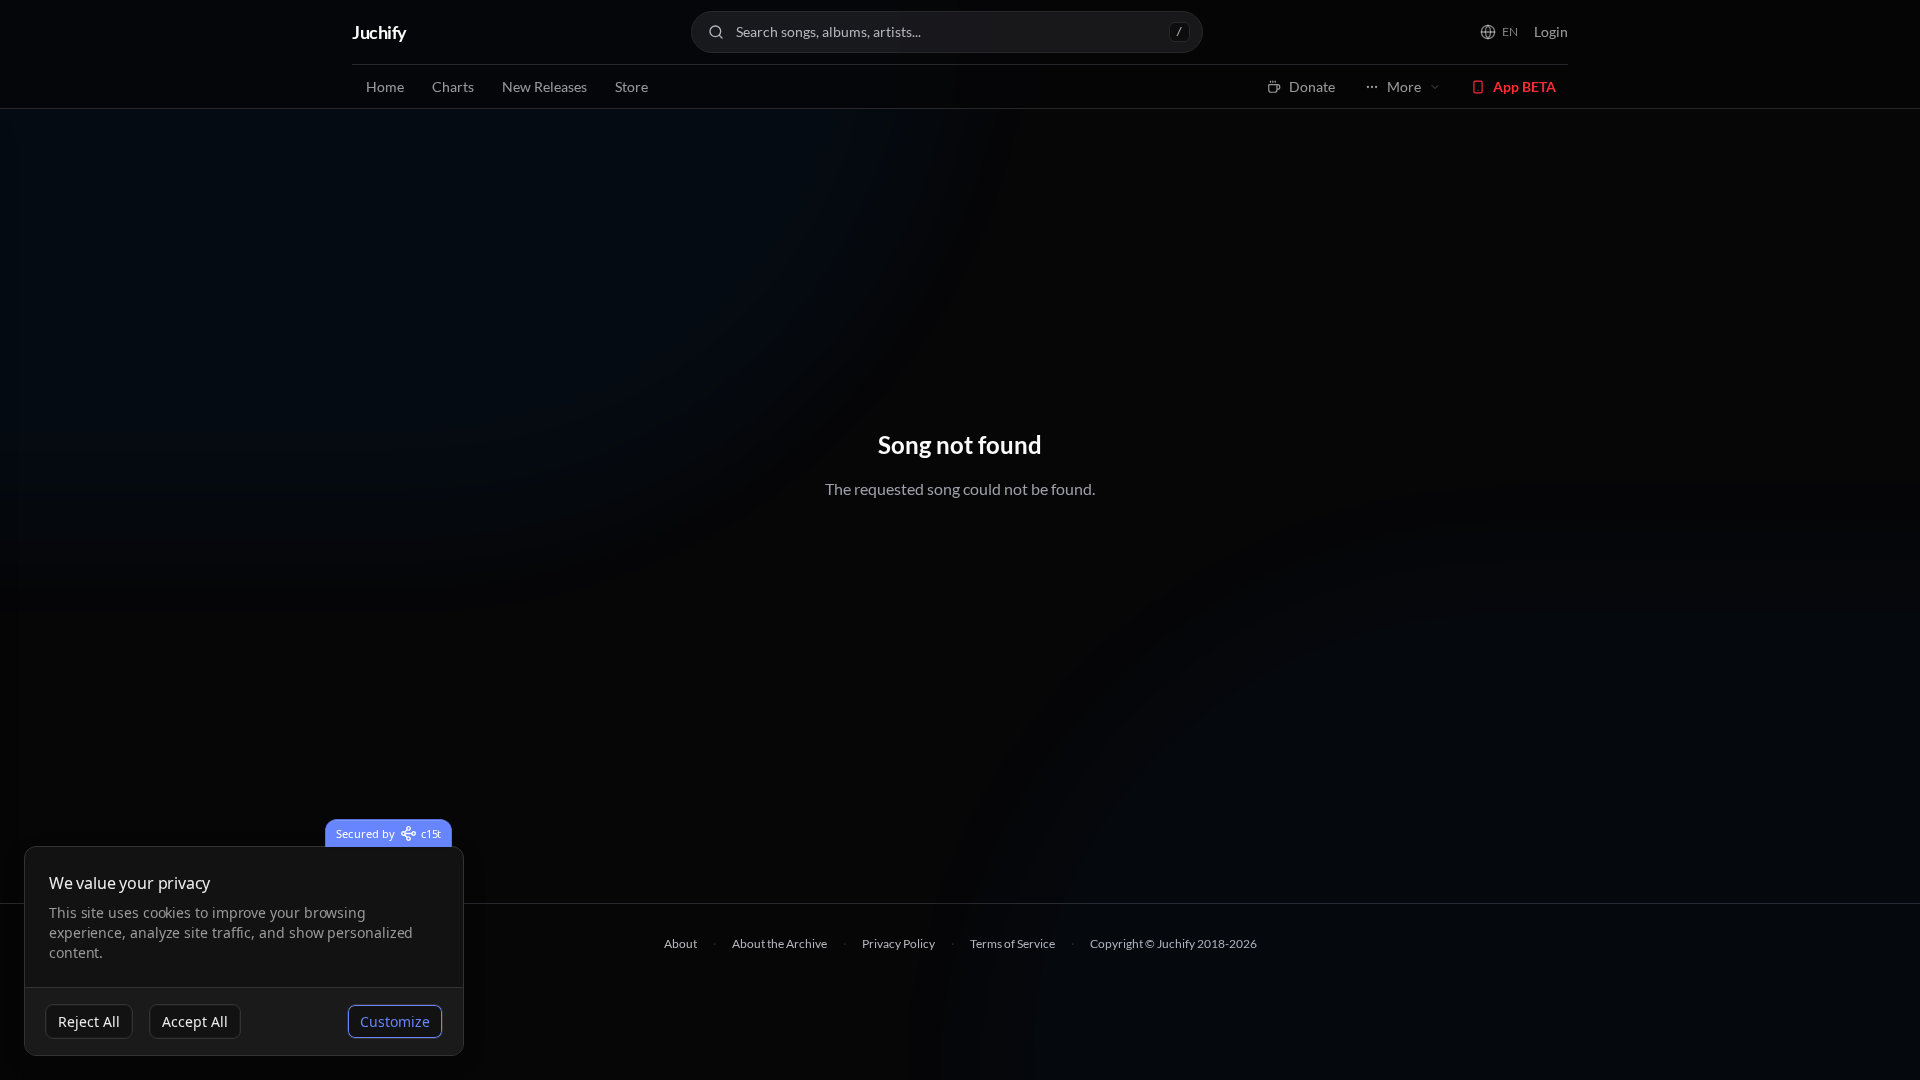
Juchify (379, 32)
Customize (395, 1021)
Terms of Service (1012, 943)
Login (1551, 31)
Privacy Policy (898, 943)
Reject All (89, 1021)
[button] (1499, 32)
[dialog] (244, 951)
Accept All (195, 1021)
